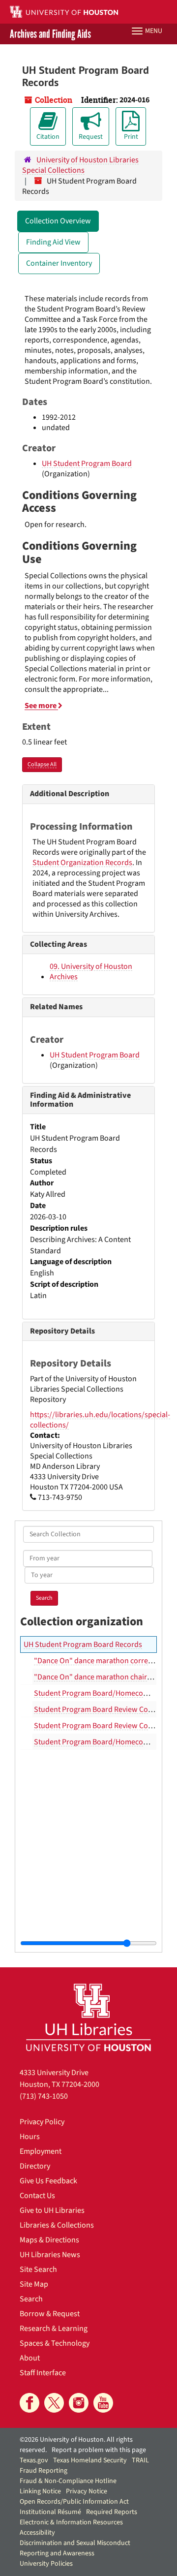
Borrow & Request (50, 2314)
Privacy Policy (42, 2122)
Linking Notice (40, 2491)
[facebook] (29, 2403)
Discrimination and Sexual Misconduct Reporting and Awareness (75, 2548)
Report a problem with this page (99, 2450)
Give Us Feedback (48, 2181)
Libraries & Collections (57, 2225)
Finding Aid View (53, 242)
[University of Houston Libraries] (88, 2017)
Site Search (38, 2269)
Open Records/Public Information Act (74, 2502)
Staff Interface (43, 2373)
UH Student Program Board (87, 464)
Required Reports (112, 2512)
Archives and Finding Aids (50, 34)
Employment (41, 2151)
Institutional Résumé (50, 2512)
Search (31, 2299)
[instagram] (79, 2403)
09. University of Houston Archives (91, 972)
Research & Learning (54, 2328)
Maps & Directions (49, 2240)
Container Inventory (59, 263)
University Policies (46, 2564)
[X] (54, 2403)
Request (91, 137)
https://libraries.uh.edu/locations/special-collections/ (100, 1420)
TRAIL (140, 2460)
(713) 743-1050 (44, 2096)
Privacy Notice (87, 2491)
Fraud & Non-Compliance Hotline (68, 2481)
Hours (30, 2137)
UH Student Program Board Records (83, 1645)
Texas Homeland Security (90, 2460)
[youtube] (103, 2403)
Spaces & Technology (55, 2343)
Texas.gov (34, 2460)
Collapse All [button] (42, 764)
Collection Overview (58, 221)
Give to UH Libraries (52, 2210)
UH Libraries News (50, 2255)
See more (41, 706)
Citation (48, 137)
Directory (35, 2166)
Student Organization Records (82, 863)
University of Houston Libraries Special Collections (80, 165)
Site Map (34, 2284)
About (30, 2358)
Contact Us (37, 2196)
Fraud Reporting (44, 2471)
